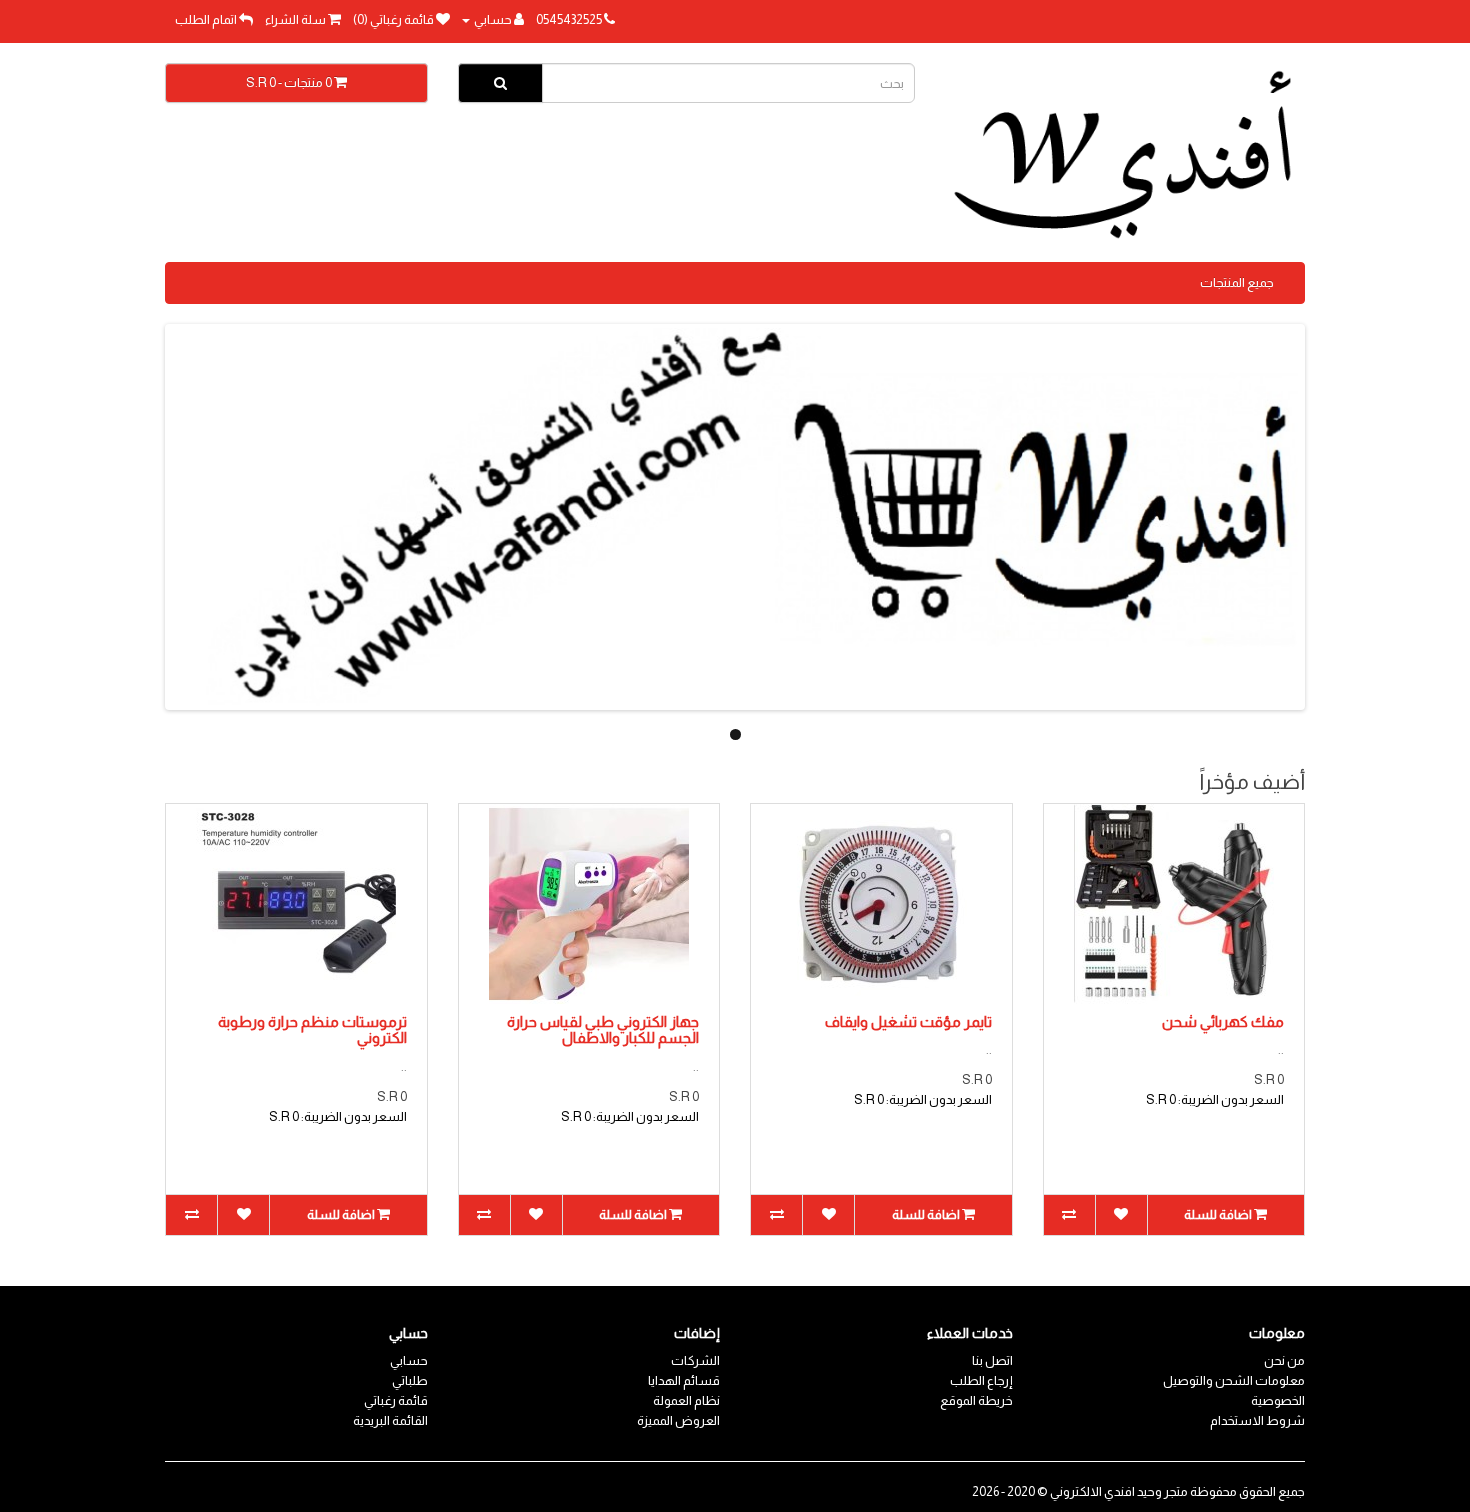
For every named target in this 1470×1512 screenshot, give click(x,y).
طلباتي (410, 1380)
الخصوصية (1278, 1400)
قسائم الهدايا (684, 1380)
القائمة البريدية (390, 1420)
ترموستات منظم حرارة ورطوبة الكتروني (312, 1030)
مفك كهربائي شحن (1223, 1021)
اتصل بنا (992, 1360)
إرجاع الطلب (981, 1380)
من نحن (1284, 1360)
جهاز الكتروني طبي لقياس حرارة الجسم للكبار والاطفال (603, 1030)
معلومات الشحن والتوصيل (1234, 1380)
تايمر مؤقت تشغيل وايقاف (908, 1021)
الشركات (695, 1360)
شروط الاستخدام (1257, 1420)
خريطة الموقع (976, 1400)
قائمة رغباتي (396, 1400)
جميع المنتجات (1237, 282)
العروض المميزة (678, 1420)
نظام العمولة (686, 1400)
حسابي (409, 1360)
